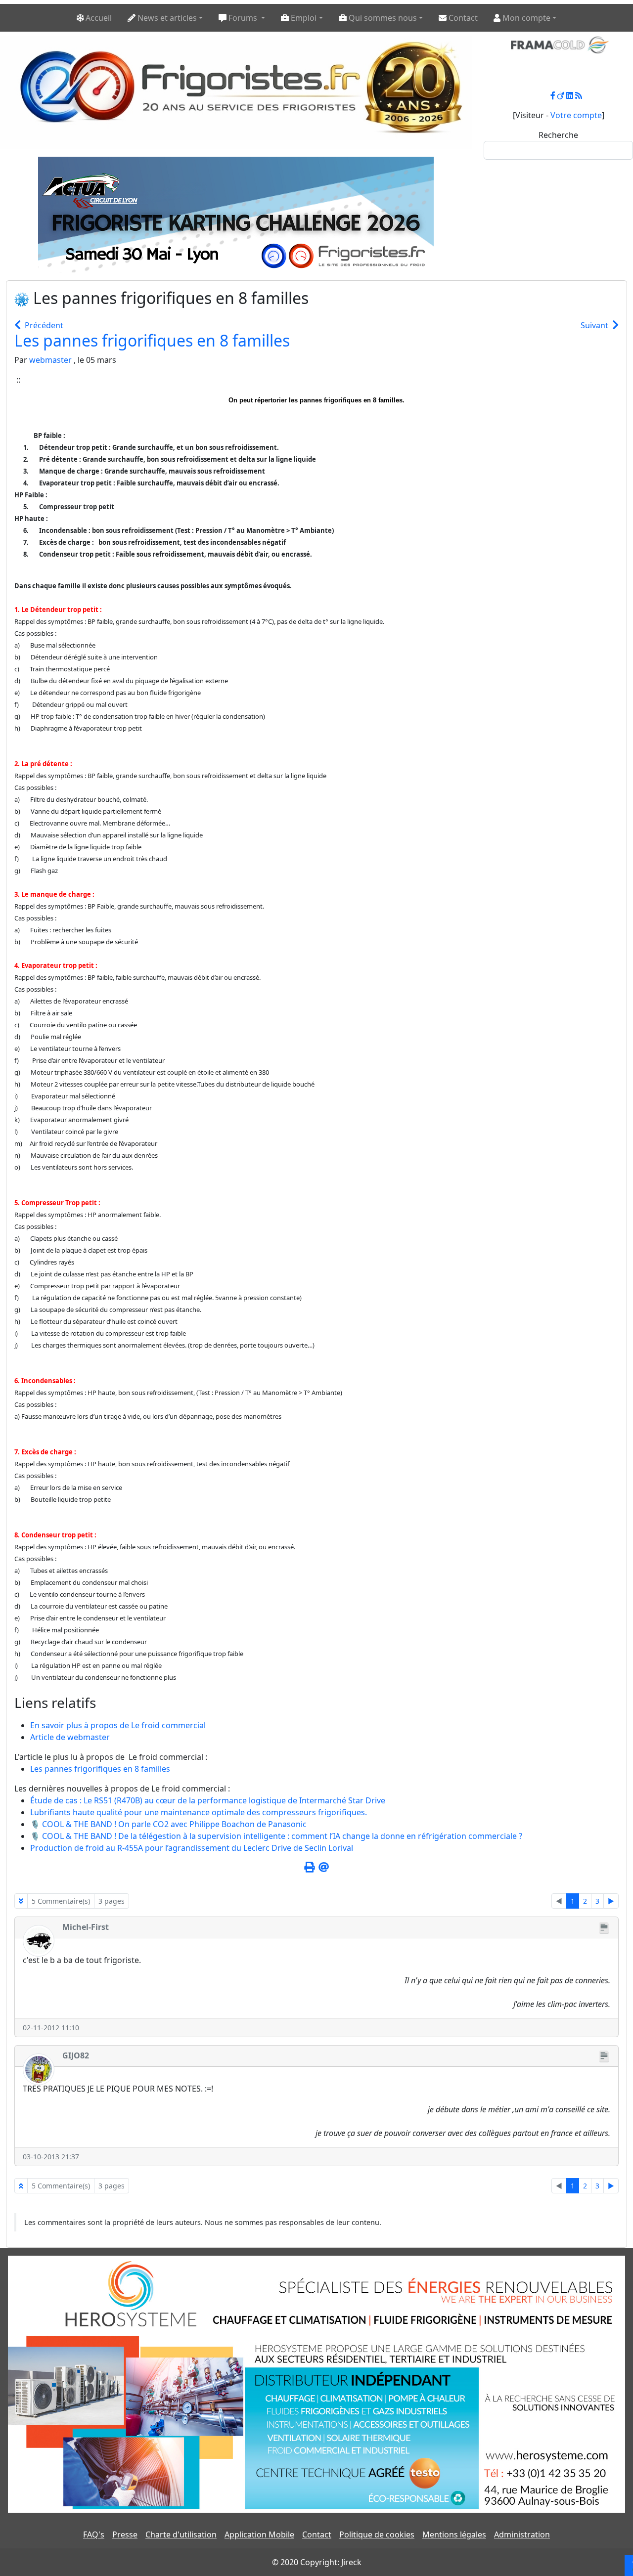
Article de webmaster (70, 1737)
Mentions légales (454, 2534)
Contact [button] (462, 18)
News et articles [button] (166, 18)
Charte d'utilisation (181, 2534)
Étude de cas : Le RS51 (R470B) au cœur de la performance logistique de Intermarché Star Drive (208, 1800)
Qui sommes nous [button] (382, 18)
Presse (125, 2534)
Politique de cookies (377, 2534)
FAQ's (94, 2534)
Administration (522, 2534)
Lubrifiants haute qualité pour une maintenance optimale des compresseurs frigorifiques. (199, 1812)
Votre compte (576, 115)
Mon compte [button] (525, 18)
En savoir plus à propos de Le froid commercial (118, 1725)
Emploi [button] (303, 18)
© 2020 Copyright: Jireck (317, 2562)
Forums (243, 18)
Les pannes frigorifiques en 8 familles (152, 340)
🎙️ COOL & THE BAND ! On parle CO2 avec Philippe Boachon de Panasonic (168, 1824)
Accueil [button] (98, 18)
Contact (317, 2534)
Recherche (558, 135)
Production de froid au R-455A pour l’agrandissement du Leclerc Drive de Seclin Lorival (192, 1848)
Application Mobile (259, 2534)
